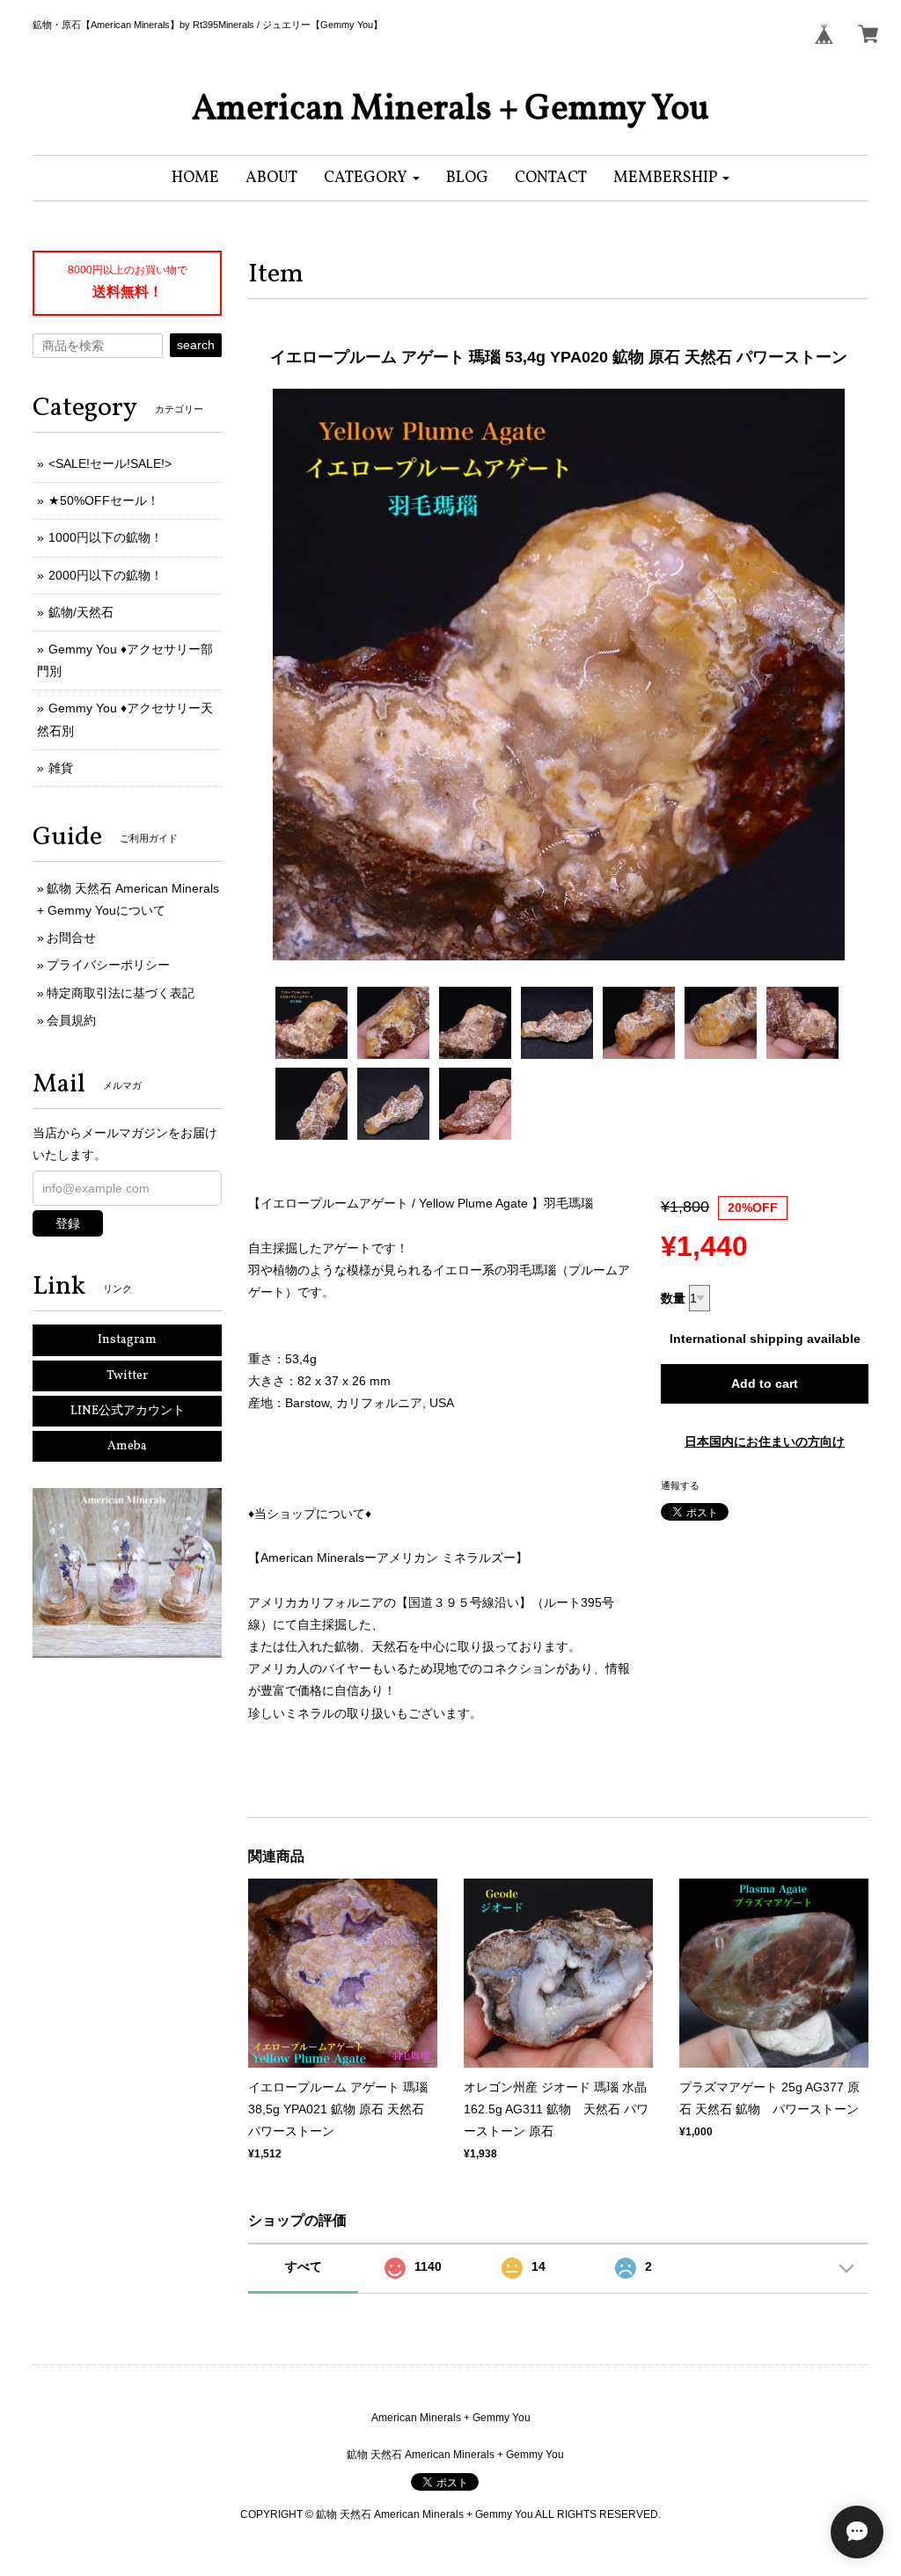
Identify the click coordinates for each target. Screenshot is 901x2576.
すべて (304, 2266)
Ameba (127, 1446)
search (196, 345)
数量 (673, 1298)
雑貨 (61, 768)
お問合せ (71, 938)
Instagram (127, 1340)
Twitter (127, 1376)
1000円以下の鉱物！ (106, 537)
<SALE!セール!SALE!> (110, 463)
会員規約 (71, 1020)
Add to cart (765, 1383)
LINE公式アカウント (128, 1411)
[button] (372, 178)
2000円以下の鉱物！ (106, 575)
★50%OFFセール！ (104, 500)
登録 (68, 1223)
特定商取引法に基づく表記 (121, 993)
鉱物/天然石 (81, 612)
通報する (680, 1485)
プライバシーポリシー (108, 965)
